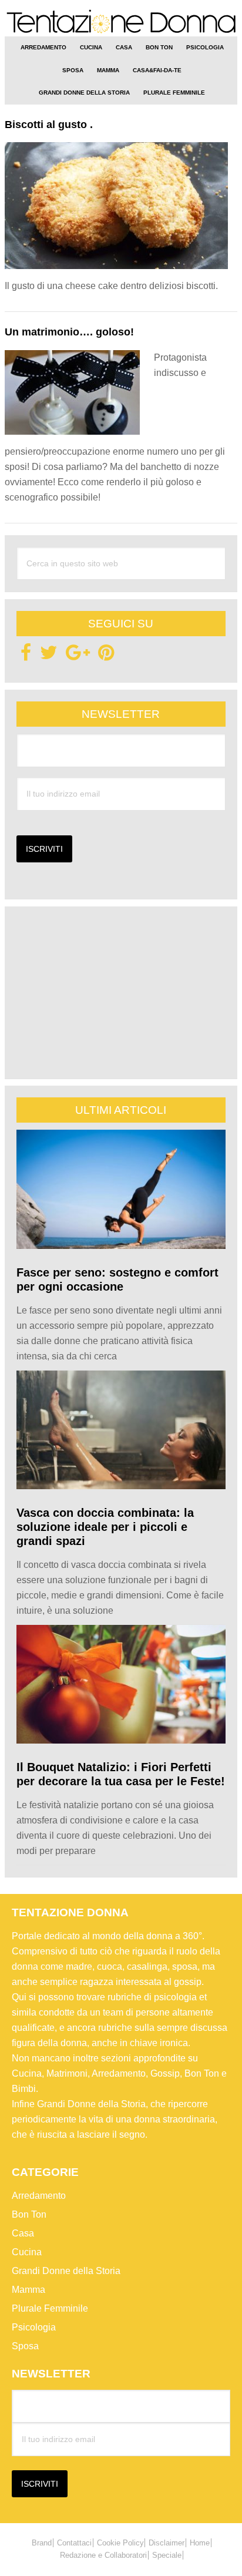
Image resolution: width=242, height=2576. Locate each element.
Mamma (28, 2290)
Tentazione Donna (121, 23)
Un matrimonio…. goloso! (69, 332)
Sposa (25, 2346)
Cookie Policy (120, 2543)
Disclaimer (167, 2543)
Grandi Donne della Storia (66, 2271)
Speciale (167, 2555)
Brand (42, 2543)
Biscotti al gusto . (49, 125)
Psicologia (34, 2327)
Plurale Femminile (50, 2308)
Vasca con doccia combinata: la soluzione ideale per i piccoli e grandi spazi (105, 1527)
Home (200, 2543)
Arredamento (39, 2196)
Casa (23, 2233)
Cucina (27, 2252)
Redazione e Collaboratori (103, 2555)
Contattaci (74, 2543)
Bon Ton (29, 2214)
